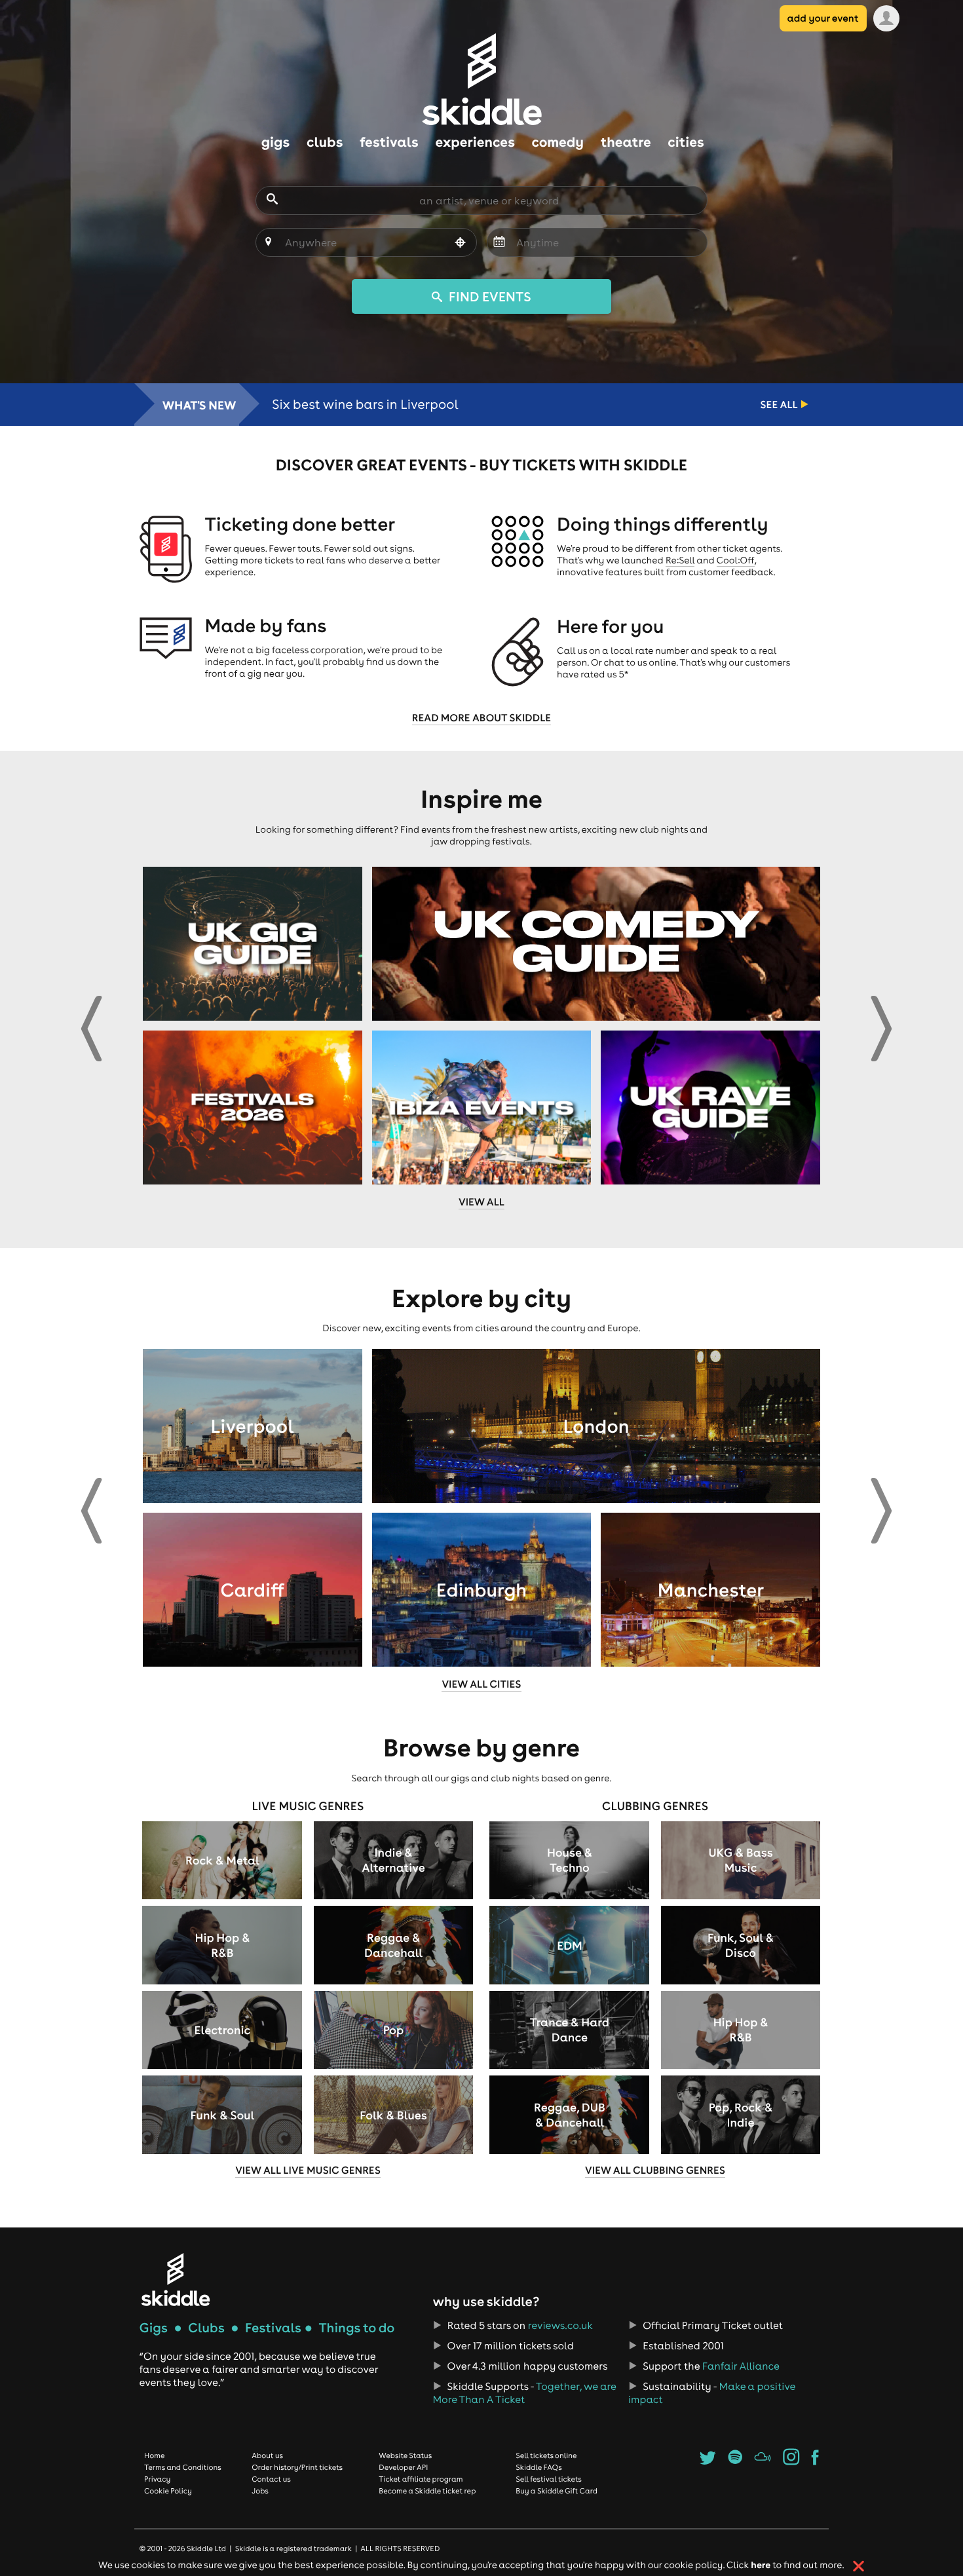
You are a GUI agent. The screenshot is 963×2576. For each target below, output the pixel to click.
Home (155, 2455)
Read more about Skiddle (481, 718)
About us (267, 2455)
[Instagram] (791, 2461)
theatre (626, 142)
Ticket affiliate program (421, 2479)
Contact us (271, 2479)
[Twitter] (708, 2461)
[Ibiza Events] (482, 1108)
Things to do (356, 2328)
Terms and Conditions (183, 2467)
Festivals (273, 2328)
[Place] (268, 243)
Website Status (405, 2455)
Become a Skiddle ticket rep (427, 2491)
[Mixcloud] (763, 2461)
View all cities (481, 1684)
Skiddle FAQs (538, 2467)
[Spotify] (735, 2461)
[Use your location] (461, 244)
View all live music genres (308, 2170)
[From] (499, 243)
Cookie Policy (168, 2491)
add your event (823, 18)
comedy (558, 142)
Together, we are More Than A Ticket (524, 2393)
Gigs (154, 2328)
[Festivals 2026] (253, 1108)
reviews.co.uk (560, 2326)
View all (481, 1202)
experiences (475, 142)
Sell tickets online (546, 2455)
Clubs (206, 2328)
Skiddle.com (481, 79)
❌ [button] (859, 2566)
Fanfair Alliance (741, 2366)
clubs (325, 142)
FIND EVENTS (488, 296)
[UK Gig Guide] (253, 944)
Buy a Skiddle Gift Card (557, 2491)
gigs (275, 142)
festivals (389, 142)
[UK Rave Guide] (710, 1108)
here (761, 2565)
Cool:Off (736, 560)
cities (686, 142)
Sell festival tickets (548, 2479)
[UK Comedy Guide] (596, 944)
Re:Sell (680, 560)
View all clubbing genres (655, 2170)
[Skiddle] (176, 2280)
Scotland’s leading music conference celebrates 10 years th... (458, 405)
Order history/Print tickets (297, 2467)
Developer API (403, 2467)
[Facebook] (815, 2461)
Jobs (260, 2491)
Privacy (157, 2479)
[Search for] (272, 200)
